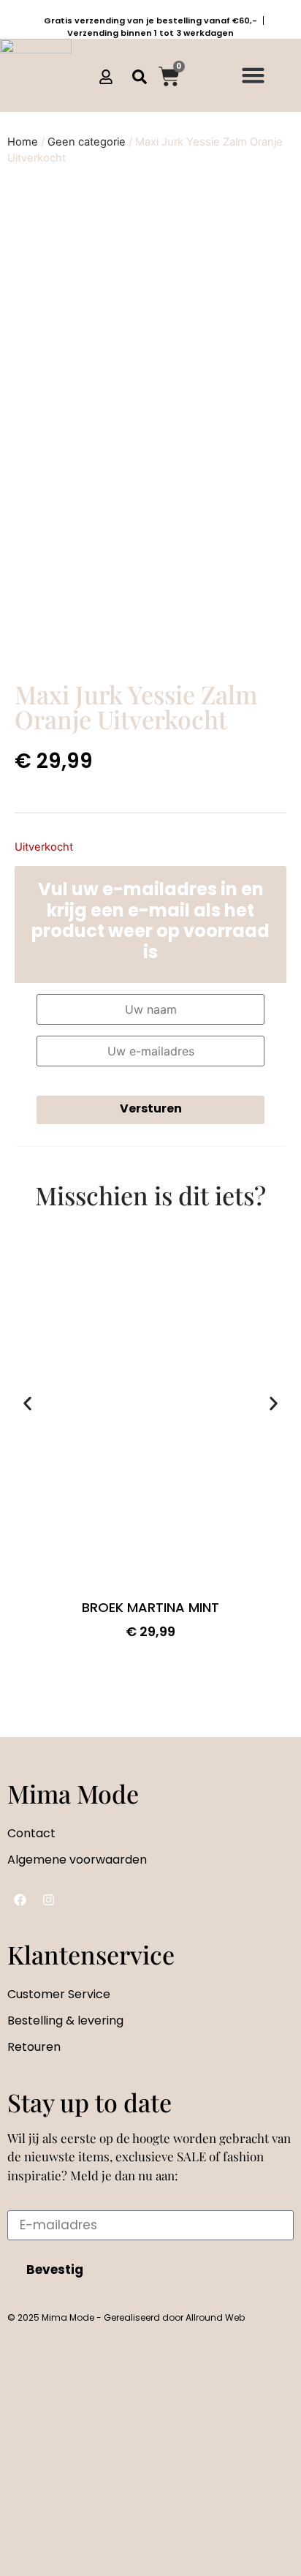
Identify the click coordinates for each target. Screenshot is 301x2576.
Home (23, 142)
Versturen (151, 1108)
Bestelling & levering (65, 2020)
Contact (31, 1833)
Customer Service (59, 1994)
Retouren (34, 2047)
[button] (253, 75)
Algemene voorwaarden (77, 1860)
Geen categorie (87, 142)
